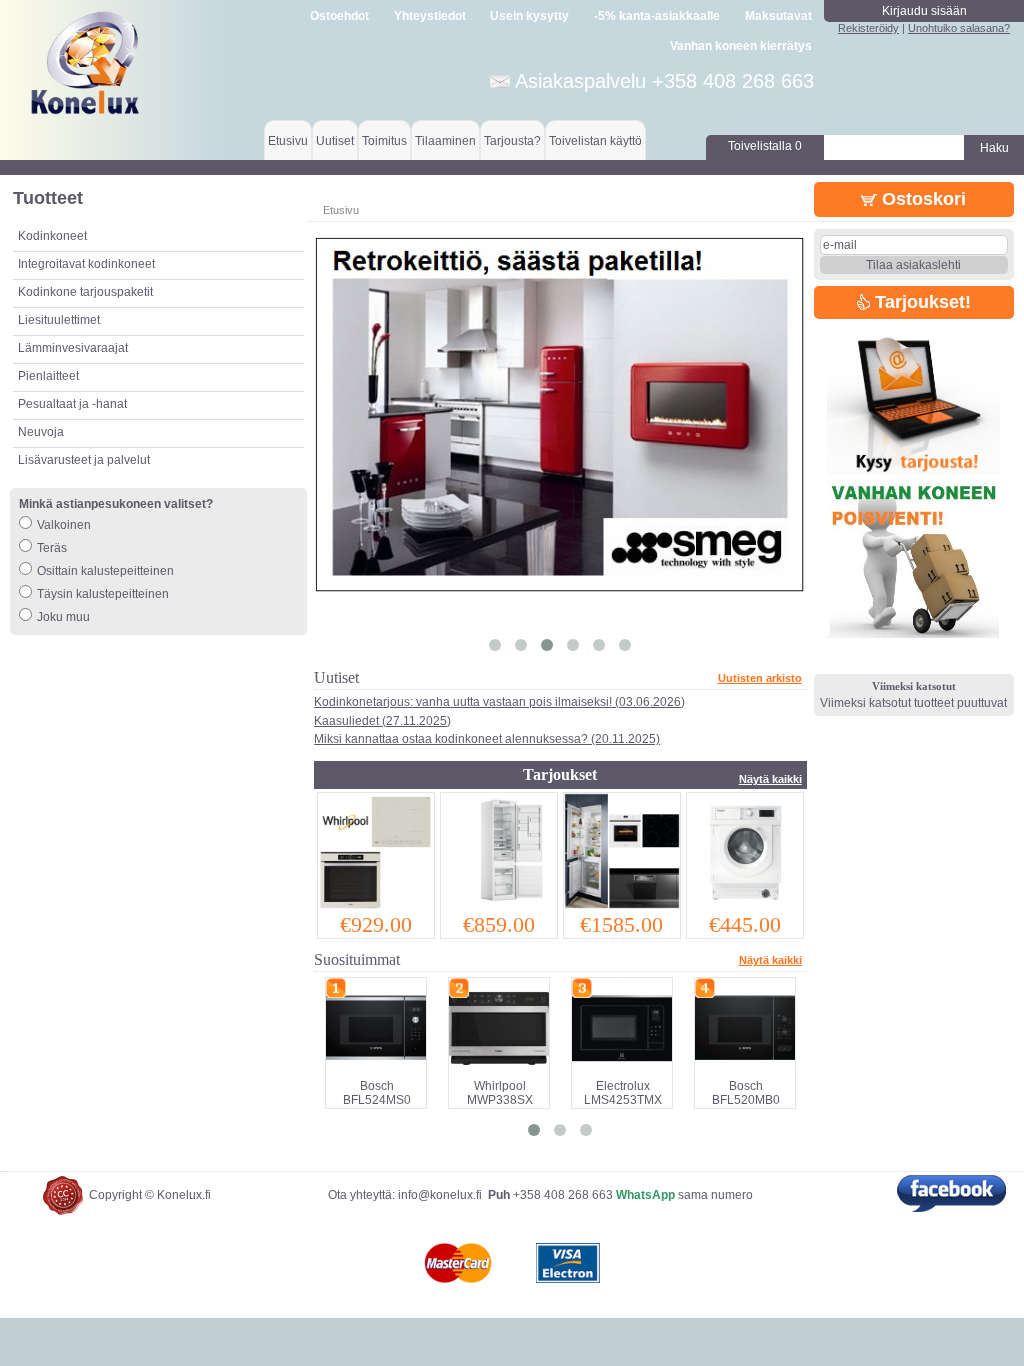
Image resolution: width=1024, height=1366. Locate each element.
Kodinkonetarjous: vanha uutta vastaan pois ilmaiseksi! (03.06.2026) (499, 702)
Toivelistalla (765, 146)
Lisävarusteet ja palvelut (84, 460)
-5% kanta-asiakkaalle (657, 16)
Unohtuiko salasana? (959, 28)
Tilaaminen (445, 141)
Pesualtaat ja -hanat (72, 404)
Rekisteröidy (868, 28)
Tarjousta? (512, 141)
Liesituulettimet (59, 320)
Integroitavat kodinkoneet (86, 264)
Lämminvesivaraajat (73, 348)
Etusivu (288, 141)
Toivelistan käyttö (595, 141)
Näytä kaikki (770, 779)
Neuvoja (41, 432)
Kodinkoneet (52, 236)
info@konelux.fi (440, 1195)
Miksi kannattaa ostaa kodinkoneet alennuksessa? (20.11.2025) (487, 739)
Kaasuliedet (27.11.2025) (382, 721)
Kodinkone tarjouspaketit (85, 292)
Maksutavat (778, 16)
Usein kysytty (529, 16)
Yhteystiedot (430, 16)
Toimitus (384, 141)
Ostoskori (921, 199)
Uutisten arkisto (760, 678)
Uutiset (335, 141)
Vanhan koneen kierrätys (741, 46)
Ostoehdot (339, 16)
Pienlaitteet (48, 376)
